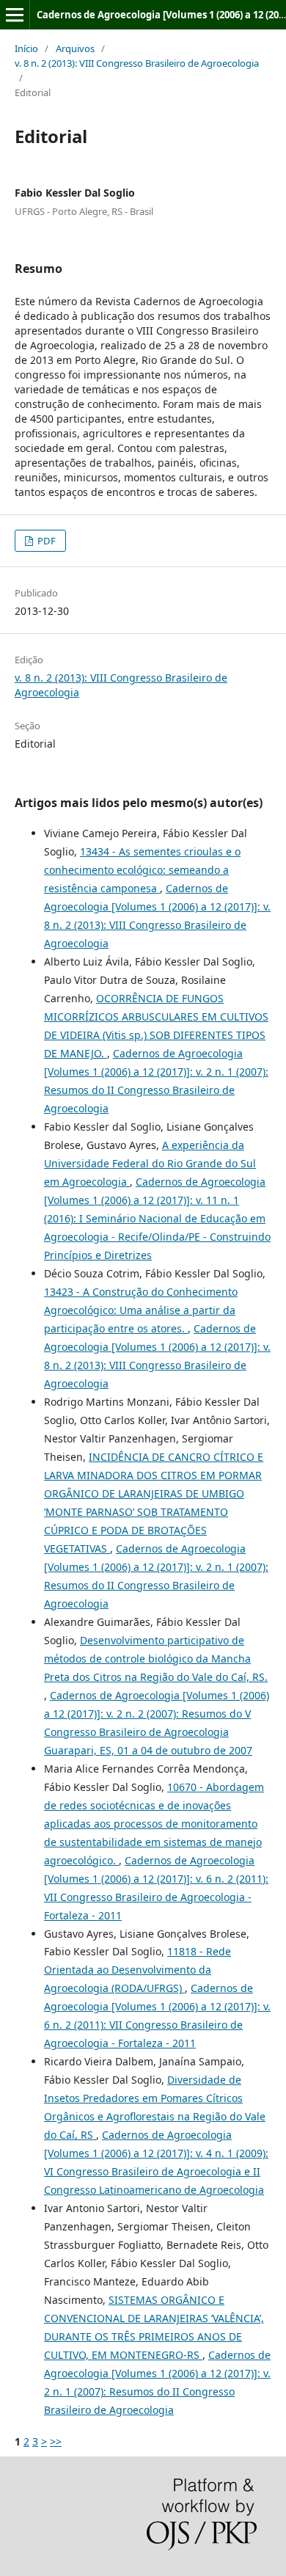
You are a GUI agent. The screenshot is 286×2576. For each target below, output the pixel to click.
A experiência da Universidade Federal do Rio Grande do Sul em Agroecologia (150, 1163)
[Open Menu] (15, 15)
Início (26, 48)
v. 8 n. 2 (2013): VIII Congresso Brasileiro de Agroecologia (137, 63)
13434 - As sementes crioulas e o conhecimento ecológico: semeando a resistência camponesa (142, 870)
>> (56, 2441)
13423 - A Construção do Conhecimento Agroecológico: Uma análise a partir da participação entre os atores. (141, 1310)
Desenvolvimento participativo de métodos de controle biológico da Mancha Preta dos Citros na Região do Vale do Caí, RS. (156, 1659)
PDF (45, 541)
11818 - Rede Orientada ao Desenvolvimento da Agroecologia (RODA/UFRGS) (137, 1970)
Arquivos (75, 48)
